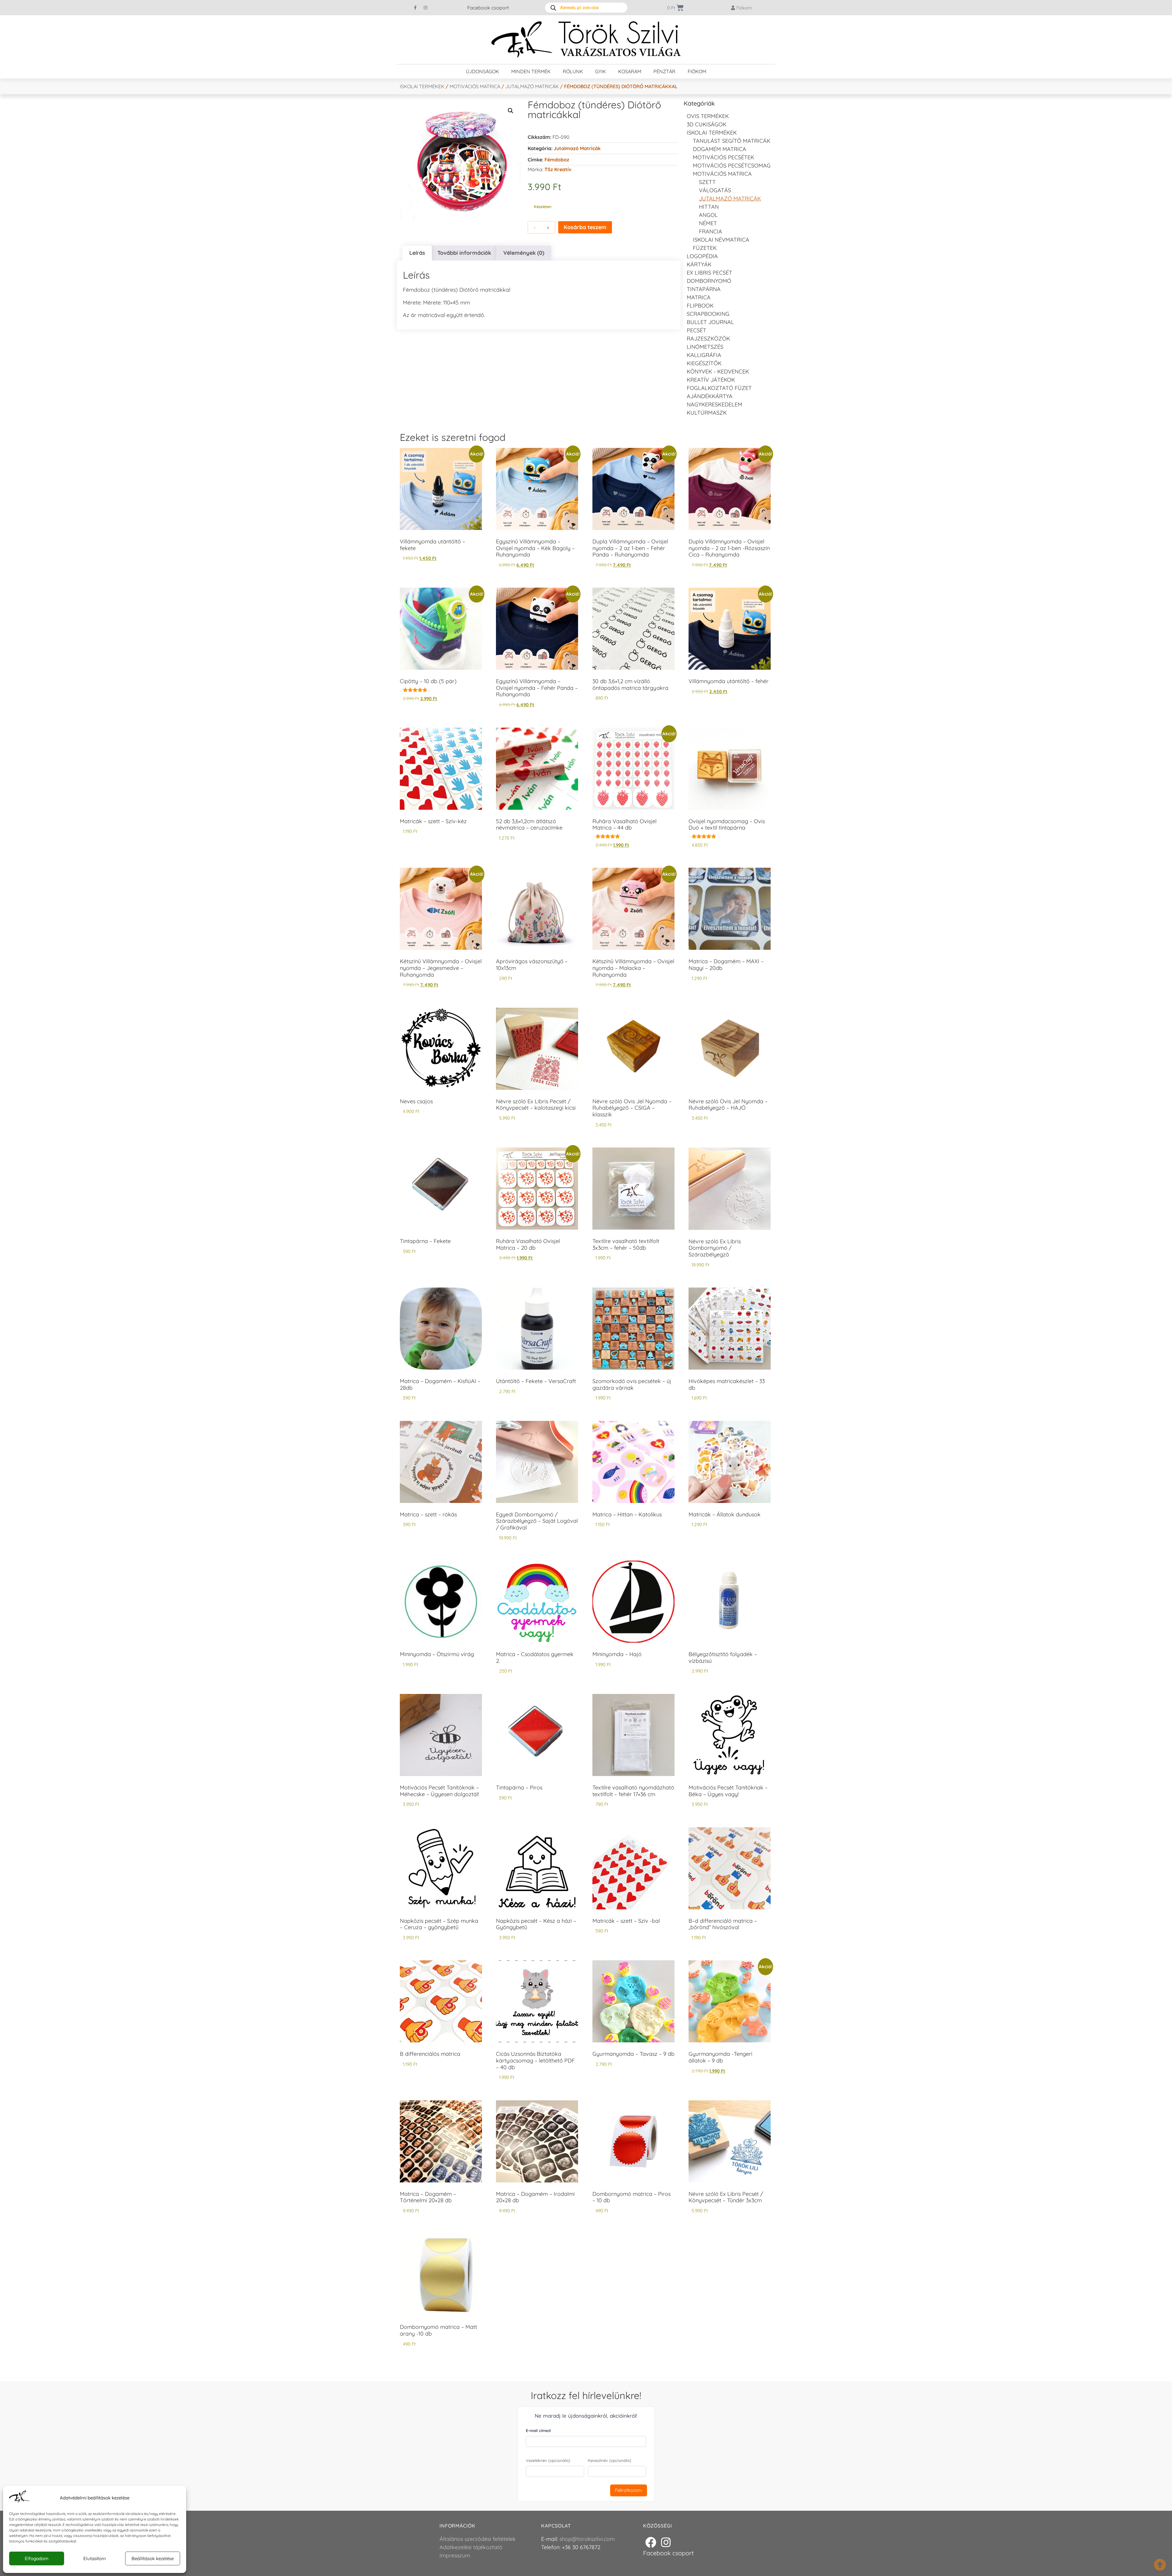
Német (708, 223)
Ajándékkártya (710, 396)
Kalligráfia (704, 355)
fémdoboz (557, 160)
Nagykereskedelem (714, 404)
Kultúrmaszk (707, 413)
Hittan (709, 207)
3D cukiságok (707, 124)
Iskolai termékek (422, 86)
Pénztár (664, 71)
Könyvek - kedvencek (718, 371)
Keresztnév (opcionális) (610, 2460)
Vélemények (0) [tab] (524, 253)
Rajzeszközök (708, 339)
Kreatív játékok (711, 380)
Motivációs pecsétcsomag (732, 166)
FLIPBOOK (700, 306)
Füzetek (705, 248)
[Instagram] (425, 8)
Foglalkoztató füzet (719, 388)
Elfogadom (37, 2558)
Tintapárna (704, 289)
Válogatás (715, 190)
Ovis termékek (708, 116)
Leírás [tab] (417, 253)
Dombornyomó (709, 281)
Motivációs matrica (475, 86)
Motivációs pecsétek (723, 157)
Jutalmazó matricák (532, 86)
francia (711, 231)
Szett (707, 182)
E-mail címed (538, 2430)
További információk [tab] (464, 253)
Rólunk (573, 71)
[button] (511, 111)
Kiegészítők (704, 363)
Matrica (699, 297)
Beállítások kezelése (153, 2558)
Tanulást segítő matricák (732, 141)
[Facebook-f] (415, 8)
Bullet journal (710, 322)
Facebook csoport (488, 8)
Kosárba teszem (585, 227)
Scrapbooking (708, 314)
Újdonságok (482, 71)
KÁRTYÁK (699, 264)
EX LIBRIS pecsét (709, 273)
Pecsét (696, 330)
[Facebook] (651, 2542)
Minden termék (531, 71)
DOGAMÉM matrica (720, 149)
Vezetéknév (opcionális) (548, 2460)
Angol (708, 215)
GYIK (600, 71)
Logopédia (702, 256)
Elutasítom (95, 2558)
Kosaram (630, 71)
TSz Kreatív (558, 169)
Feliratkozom (629, 2490)
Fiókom (697, 71)
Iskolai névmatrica (721, 240)
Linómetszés (705, 347)
